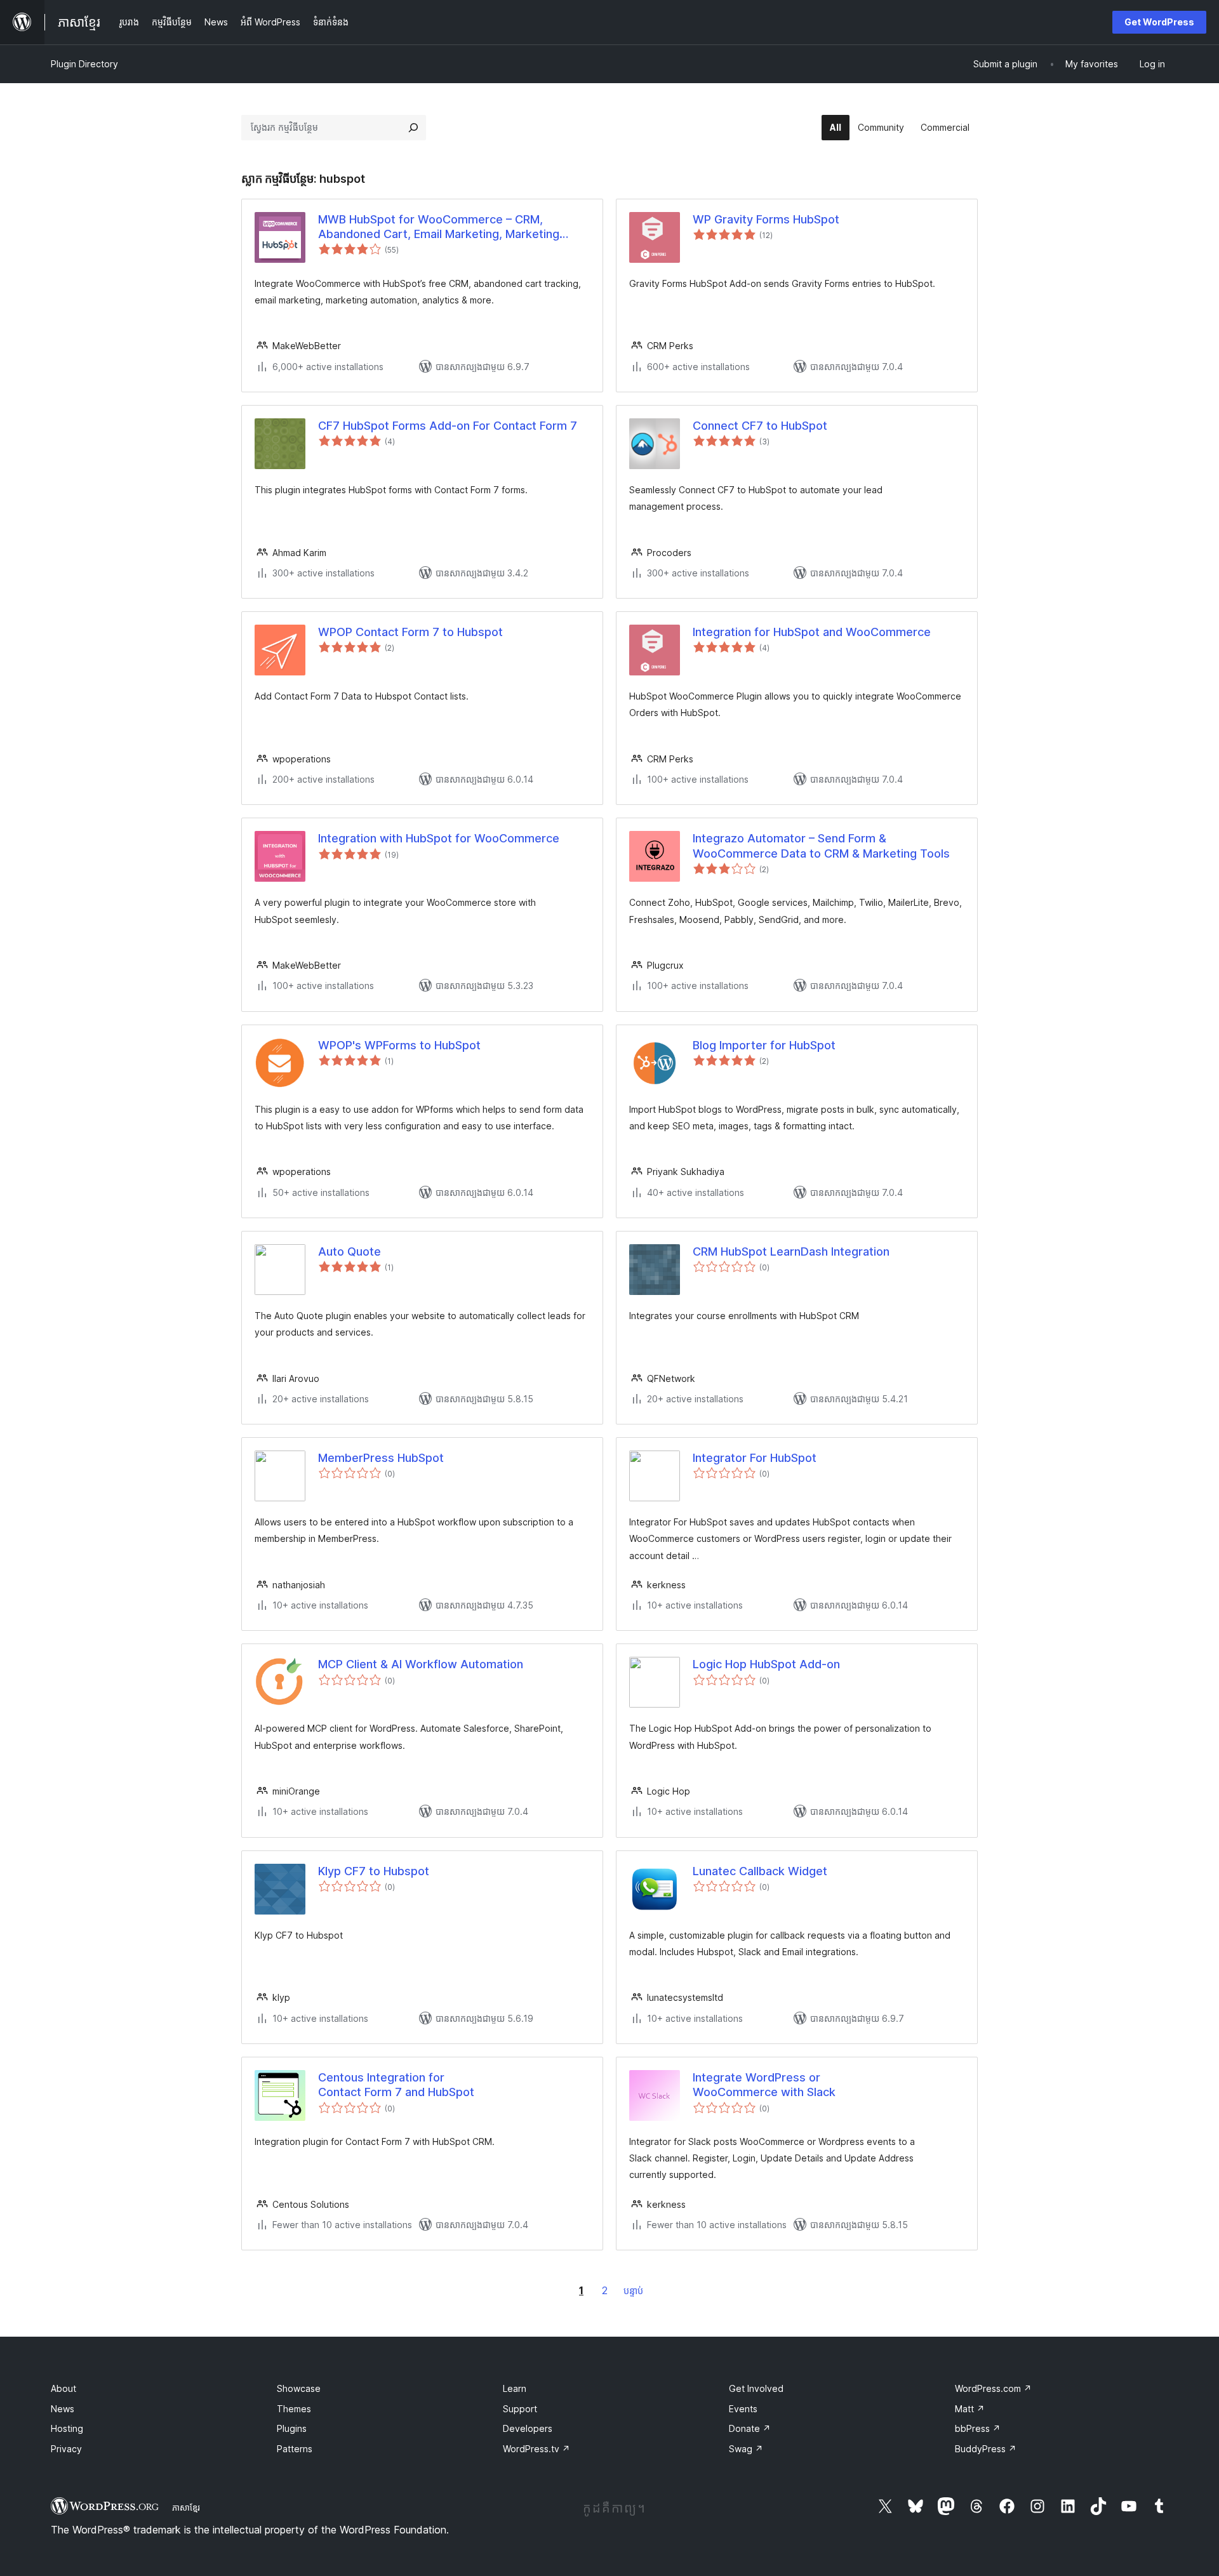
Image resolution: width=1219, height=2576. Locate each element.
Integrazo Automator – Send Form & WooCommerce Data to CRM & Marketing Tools (821, 846)
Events (743, 2409)
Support (520, 2409)
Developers (528, 2428)
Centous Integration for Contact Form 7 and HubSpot (396, 2085)
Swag (746, 2449)
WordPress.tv (536, 2449)
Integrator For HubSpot (755, 1458)
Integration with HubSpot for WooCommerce (439, 838)
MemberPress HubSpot (381, 1458)
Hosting (67, 2428)
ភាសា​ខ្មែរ (186, 2507)
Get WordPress (1159, 22)
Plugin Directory (84, 64)
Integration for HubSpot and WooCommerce (812, 632)
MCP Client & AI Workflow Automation (421, 1664)
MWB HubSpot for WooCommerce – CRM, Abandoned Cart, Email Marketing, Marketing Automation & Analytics (439, 227)
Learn (515, 2388)
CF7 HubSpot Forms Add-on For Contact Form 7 (448, 426)
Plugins (292, 2428)
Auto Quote (350, 1251)
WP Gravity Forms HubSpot (766, 219)
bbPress (978, 2428)
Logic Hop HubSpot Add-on (766, 1664)
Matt (970, 2409)
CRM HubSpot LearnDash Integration (791, 1251)
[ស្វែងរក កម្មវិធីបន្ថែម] (413, 128)
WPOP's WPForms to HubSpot (399, 1045)
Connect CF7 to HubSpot (760, 426)
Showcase (299, 2388)
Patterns (295, 2449)
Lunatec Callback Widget (760, 1871)
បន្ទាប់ (633, 2291)
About (63, 2388)
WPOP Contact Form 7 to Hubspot (410, 632)
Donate (750, 2428)
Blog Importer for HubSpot (764, 1045)
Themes (294, 2409)
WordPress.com (993, 2388)
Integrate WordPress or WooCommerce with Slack (764, 2085)
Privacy (66, 2449)
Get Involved (756, 2388)
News (63, 2409)
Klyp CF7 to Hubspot (374, 1871)
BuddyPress (986, 2449)
